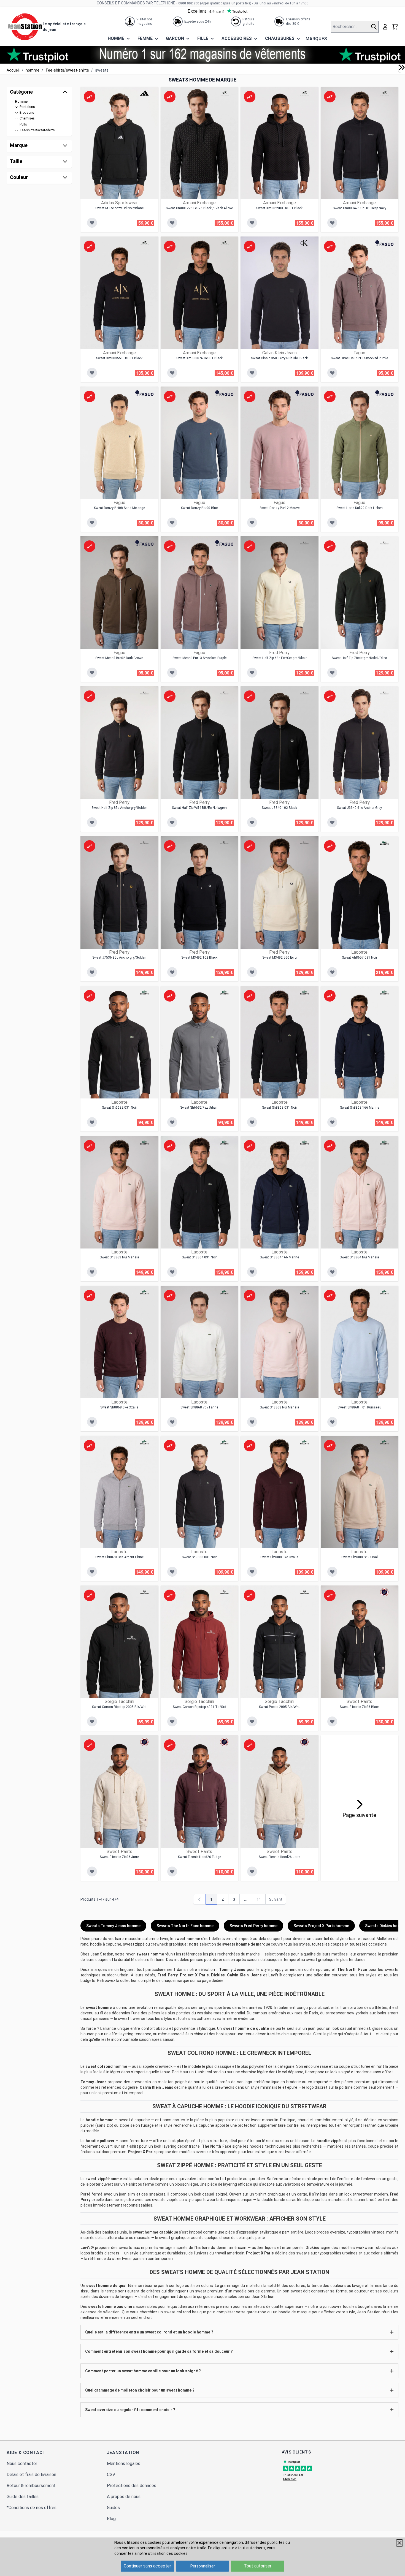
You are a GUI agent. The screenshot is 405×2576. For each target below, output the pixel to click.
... (246, 1899)
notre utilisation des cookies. (163, 2553)
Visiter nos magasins (145, 21)
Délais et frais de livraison (31, 2475)
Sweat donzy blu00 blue (199, 508)
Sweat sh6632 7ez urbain (199, 1108)
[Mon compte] (385, 27)
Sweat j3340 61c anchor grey (359, 808)
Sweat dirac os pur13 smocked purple (359, 358)
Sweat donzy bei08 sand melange (119, 508)
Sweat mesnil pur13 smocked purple (199, 658)
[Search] (375, 27)
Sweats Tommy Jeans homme (113, 1926)
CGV (111, 2475)
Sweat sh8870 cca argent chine (119, 1557)
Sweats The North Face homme (185, 1926)
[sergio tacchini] (144, 1592)
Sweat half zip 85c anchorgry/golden (119, 808)
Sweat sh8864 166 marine (279, 1257)
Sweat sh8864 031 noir (199, 1257)
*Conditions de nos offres (32, 2508)
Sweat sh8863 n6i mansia (119, 1257)
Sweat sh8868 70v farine (199, 1407)
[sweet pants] (384, 1592)
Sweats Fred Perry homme (253, 1926)
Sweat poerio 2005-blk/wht (279, 1707)
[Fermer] (399, 2543)
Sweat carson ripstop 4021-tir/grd (199, 1707)
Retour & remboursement (31, 2486)
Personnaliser (203, 2566)
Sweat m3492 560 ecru (280, 958)
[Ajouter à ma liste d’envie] (92, 223)
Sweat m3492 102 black (199, 958)
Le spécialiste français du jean (64, 27)
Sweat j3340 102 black (279, 808)
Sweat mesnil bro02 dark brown (119, 658)
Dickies (218, 1975)
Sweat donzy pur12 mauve (280, 508)
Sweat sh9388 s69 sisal (360, 1557)
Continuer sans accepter (147, 2566)
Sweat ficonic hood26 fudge (199, 1857)
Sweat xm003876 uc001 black (199, 358)
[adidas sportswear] (144, 93)
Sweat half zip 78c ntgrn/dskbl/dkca (359, 658)
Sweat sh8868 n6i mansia (280, 1407)
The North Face (352, 1970)
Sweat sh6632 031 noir (119, 1108)
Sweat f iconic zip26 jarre (119, 1857)
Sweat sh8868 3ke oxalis (119, 1407)
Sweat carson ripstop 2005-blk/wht (119, 1707)
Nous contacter (22, 2464)
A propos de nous (124, 2497)
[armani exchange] (224, 93)
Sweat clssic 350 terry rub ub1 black (279, 358)
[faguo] (384, 243)
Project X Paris (194, 1975)
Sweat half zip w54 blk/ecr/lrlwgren (199, 808)
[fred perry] (304, 543)
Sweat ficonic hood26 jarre (280, 1857)
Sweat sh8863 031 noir (280, 1108)
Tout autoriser (258, 2566)
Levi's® (275, 1975)
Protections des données (132, 2486)
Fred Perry (168, 1975)
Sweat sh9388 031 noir (199, 1557)
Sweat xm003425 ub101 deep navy (360, 208)
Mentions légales (124, 2464)
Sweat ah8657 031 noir (360, 958)
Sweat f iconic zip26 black (360, 1707)
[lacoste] (384, 843)
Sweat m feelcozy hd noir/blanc (119, 208)
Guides (113, 2508)
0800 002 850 (189, 3)
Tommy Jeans (232, 1970)
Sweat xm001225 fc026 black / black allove (199, 208)
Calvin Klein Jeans (244, 1975)
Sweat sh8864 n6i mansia (359, 1257)
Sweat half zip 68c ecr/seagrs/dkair (280, 658)
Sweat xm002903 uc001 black (279, 208)
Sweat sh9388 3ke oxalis (279, 1557)
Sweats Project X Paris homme (321, 1926)
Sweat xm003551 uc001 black (119, 358)
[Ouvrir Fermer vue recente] (402, 67)
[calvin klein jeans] (304, 243)
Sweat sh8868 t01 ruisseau (359, 1407)
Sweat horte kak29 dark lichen (360, 508)
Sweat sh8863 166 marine (360, 1108)
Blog (111, 2519)
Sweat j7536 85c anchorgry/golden (119, 958)
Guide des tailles (23, 2497)
